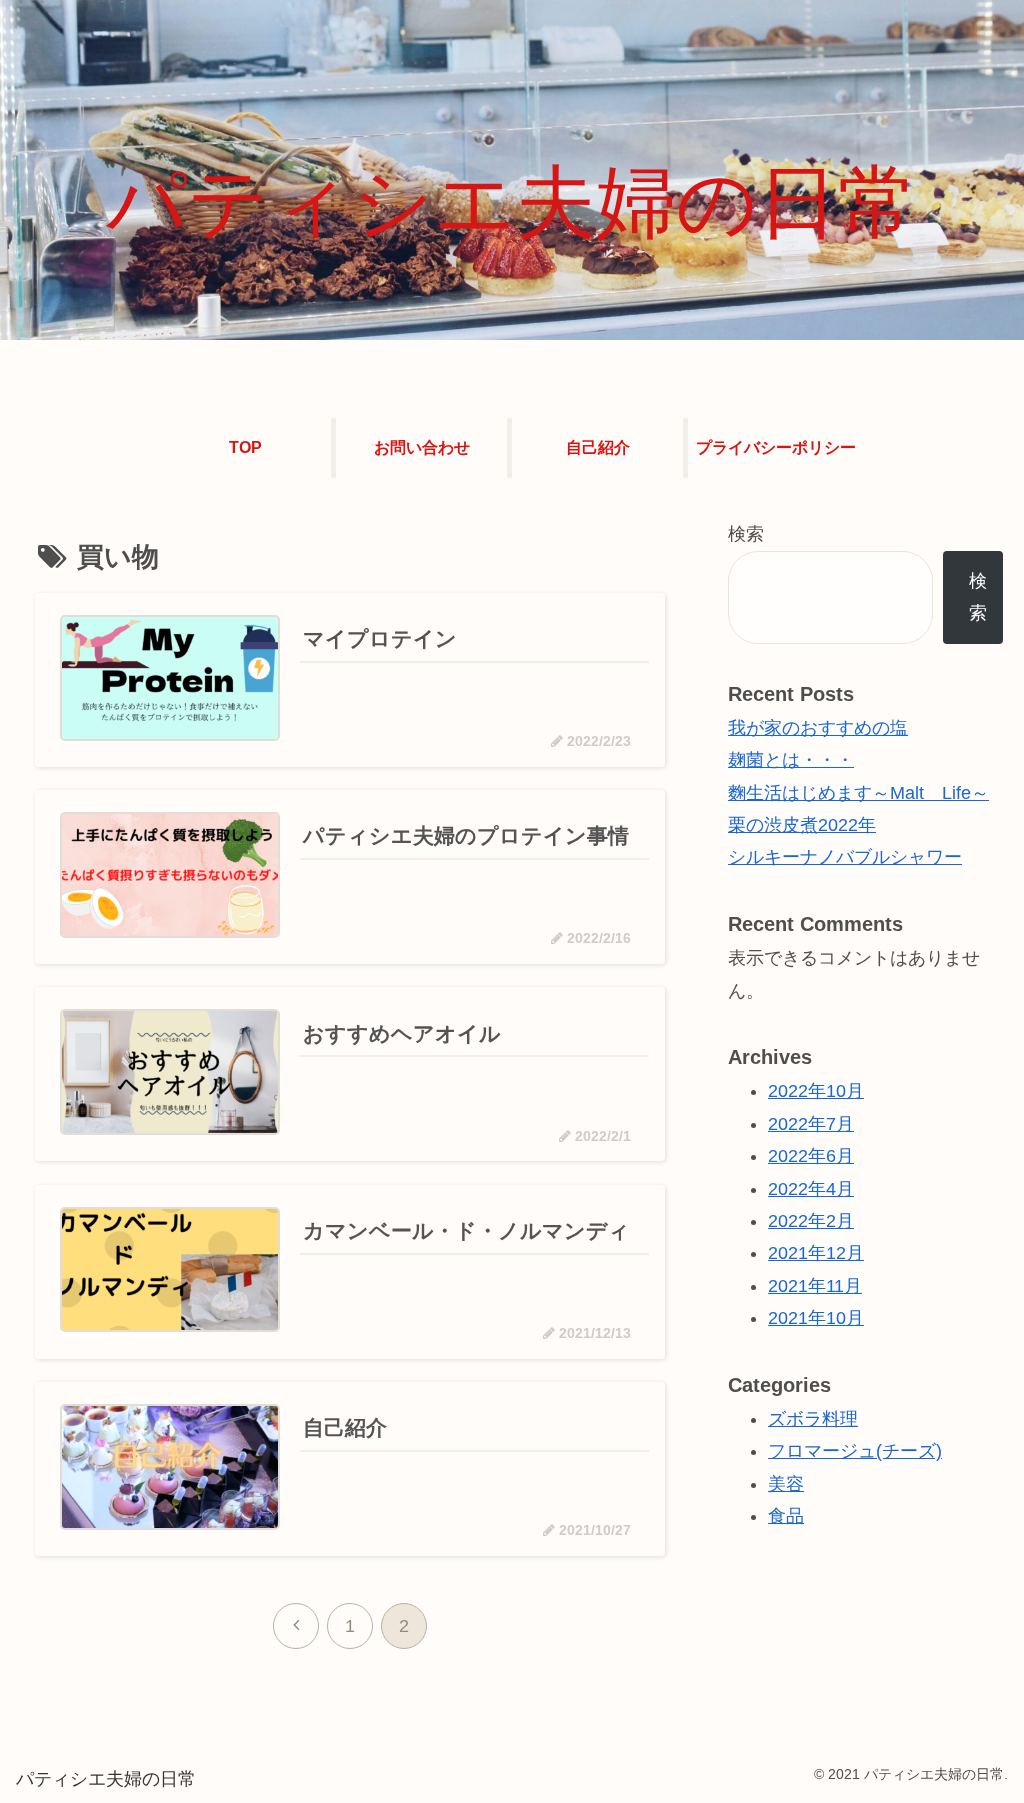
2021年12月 (816, 1253)
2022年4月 (811, 1189)
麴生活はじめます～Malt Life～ (858, 793)
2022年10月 (816, 1091)
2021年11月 (815, 1286)
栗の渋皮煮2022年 (802, 825)
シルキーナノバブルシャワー (845, 857)
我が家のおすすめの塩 (818, 728)
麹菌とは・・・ (791, 760)
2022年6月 (811, 1156)
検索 (746, 534)
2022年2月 (811, 1221)
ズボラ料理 (813, 1419)
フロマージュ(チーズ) (855, 1451)
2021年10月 (816, 1318)
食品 (786, 1516)
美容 (786, 1484)
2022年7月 (811, 1124)
